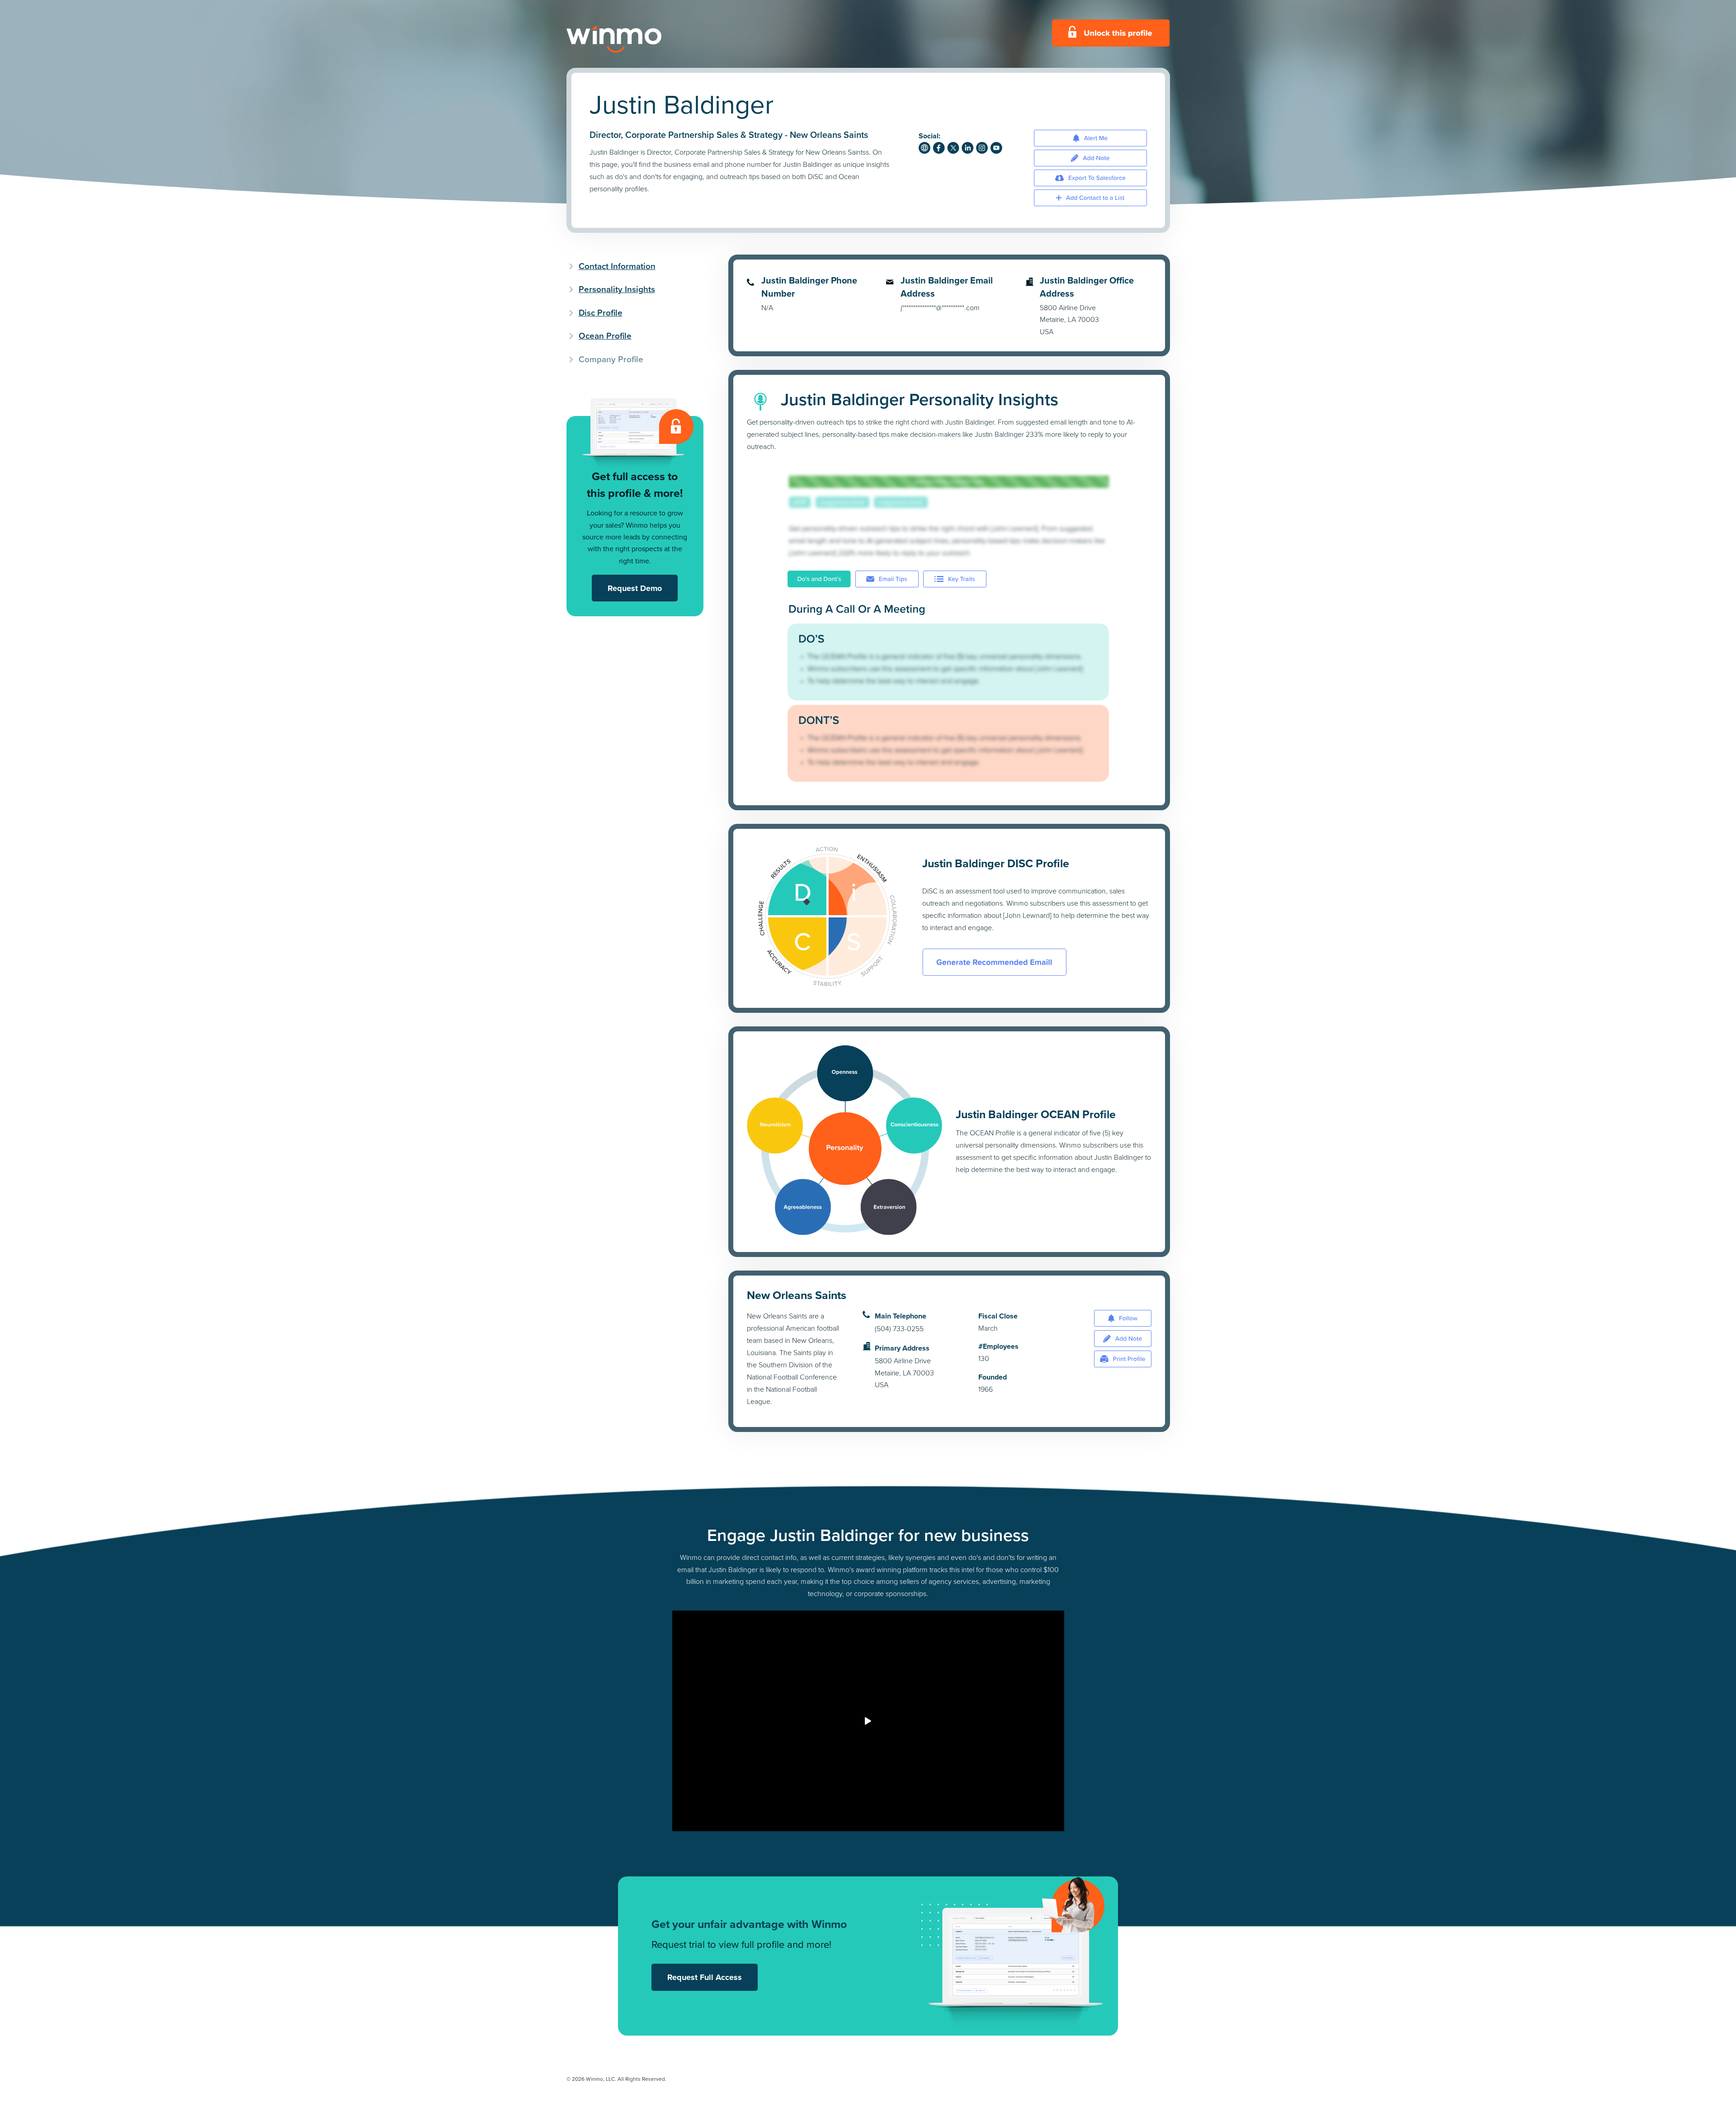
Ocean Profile (605, 336)
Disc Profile (601, 313)
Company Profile (611, 359)
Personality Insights (617, 289)
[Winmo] (634, 39)
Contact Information (617, 266)
